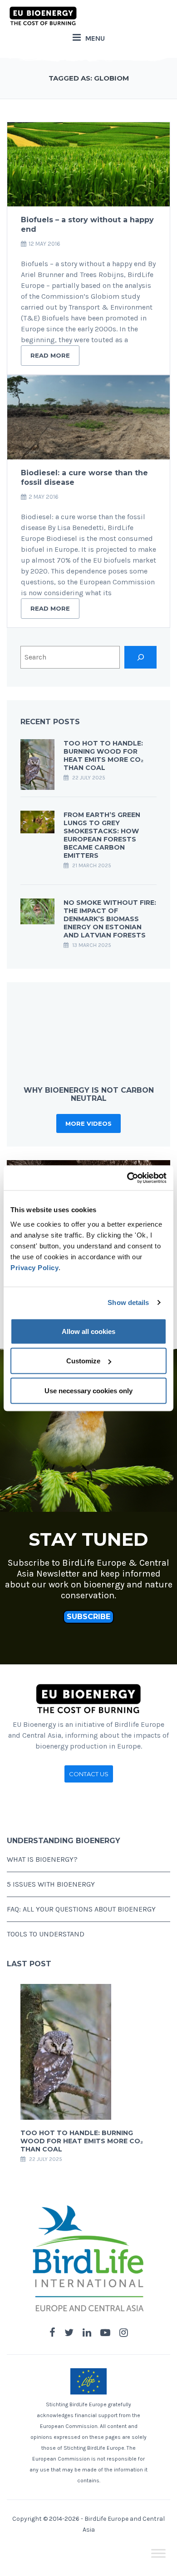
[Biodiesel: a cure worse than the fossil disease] (88, 417)
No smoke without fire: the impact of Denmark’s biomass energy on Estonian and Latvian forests (110, 919)
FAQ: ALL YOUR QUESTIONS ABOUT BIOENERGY (81, 1909)
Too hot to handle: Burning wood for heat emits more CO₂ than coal (103, 755)
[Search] (140, 657)
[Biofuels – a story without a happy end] (88, 164)
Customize (83, 1361)
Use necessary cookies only (88, 1390)
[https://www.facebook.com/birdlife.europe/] (52, 2333)
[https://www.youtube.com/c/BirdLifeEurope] (105, 2333)
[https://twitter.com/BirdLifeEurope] (69, 2333)
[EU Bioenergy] (43, 16)
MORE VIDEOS (88, 1123)
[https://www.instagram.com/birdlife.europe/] (124, 2333)
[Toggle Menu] (158, 2554)
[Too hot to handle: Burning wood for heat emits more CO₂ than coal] (37, 764)
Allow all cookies (88, 1331)
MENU (95, 38)
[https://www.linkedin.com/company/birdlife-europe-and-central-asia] (87, 2333)
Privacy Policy (34, 1267)
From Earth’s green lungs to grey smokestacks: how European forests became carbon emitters (102, 835)
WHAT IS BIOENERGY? (42, 1859)
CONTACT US (89, 1774)
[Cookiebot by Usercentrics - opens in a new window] (127, 1178)
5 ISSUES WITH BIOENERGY (51, 1884)
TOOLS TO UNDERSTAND (46, 1934)
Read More (50, 355)
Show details (128, 1302)
